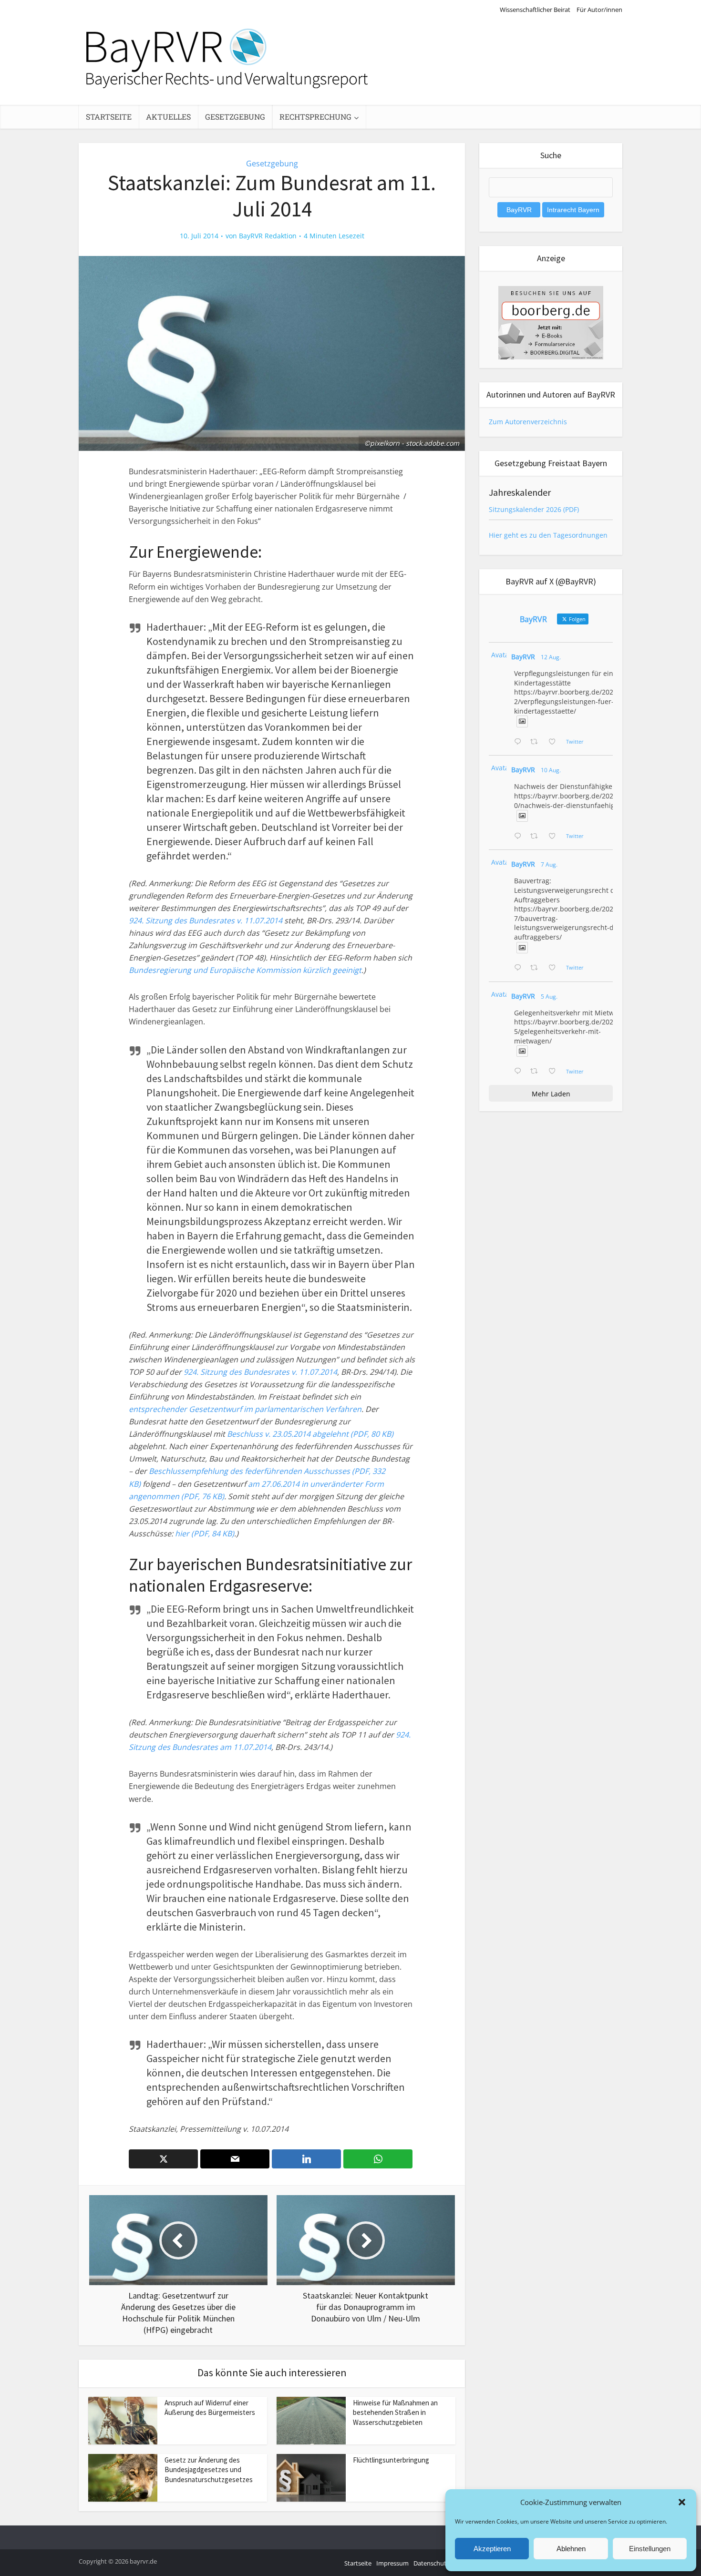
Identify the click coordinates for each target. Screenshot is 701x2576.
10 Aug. (551, 770)
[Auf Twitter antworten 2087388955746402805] (520, 742)
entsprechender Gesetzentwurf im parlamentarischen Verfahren (245, 1409)
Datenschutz (431, 2563)
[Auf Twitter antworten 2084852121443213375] (520, 1072)
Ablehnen (571, 2549)
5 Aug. (549, 997)
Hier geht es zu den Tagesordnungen (548, 535)
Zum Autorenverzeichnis (528, 422)
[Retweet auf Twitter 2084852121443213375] (537, 1072)
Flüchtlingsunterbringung (391, 2460)
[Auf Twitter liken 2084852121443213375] (555, 1072)
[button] (682, 2502)
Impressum (392, 2563)
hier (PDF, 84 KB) (205, 1533)
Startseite (109, 117)
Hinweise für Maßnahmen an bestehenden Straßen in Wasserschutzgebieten (395, 2412)
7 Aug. (549, 864)
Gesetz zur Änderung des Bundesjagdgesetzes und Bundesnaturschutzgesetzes (209, 2470)
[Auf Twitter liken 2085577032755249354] (555, 968)
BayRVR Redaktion (268, 236)
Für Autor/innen (599, 10)
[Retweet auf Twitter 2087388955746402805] (537, 742)
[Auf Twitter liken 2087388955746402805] (555, 742)
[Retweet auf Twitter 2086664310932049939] (537, 837)
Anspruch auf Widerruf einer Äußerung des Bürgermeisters (210, 2407)
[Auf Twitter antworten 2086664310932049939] (520, 837)
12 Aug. (551, 657)
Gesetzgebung (235, 117)
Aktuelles (168, 117)
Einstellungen (650, 2549)
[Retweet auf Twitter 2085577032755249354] (537, 968)
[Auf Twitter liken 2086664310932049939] (555, 837)
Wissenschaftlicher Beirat (535, 10)
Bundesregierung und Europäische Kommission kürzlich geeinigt (245, 970)
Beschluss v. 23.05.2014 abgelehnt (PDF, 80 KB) (310, 1434)
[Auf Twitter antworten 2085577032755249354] (520, 968)
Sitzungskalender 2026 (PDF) (534, 509)
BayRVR (523, 657)
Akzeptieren (492, 2549)
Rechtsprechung (315, 117)
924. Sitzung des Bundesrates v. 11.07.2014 (206, 920)
